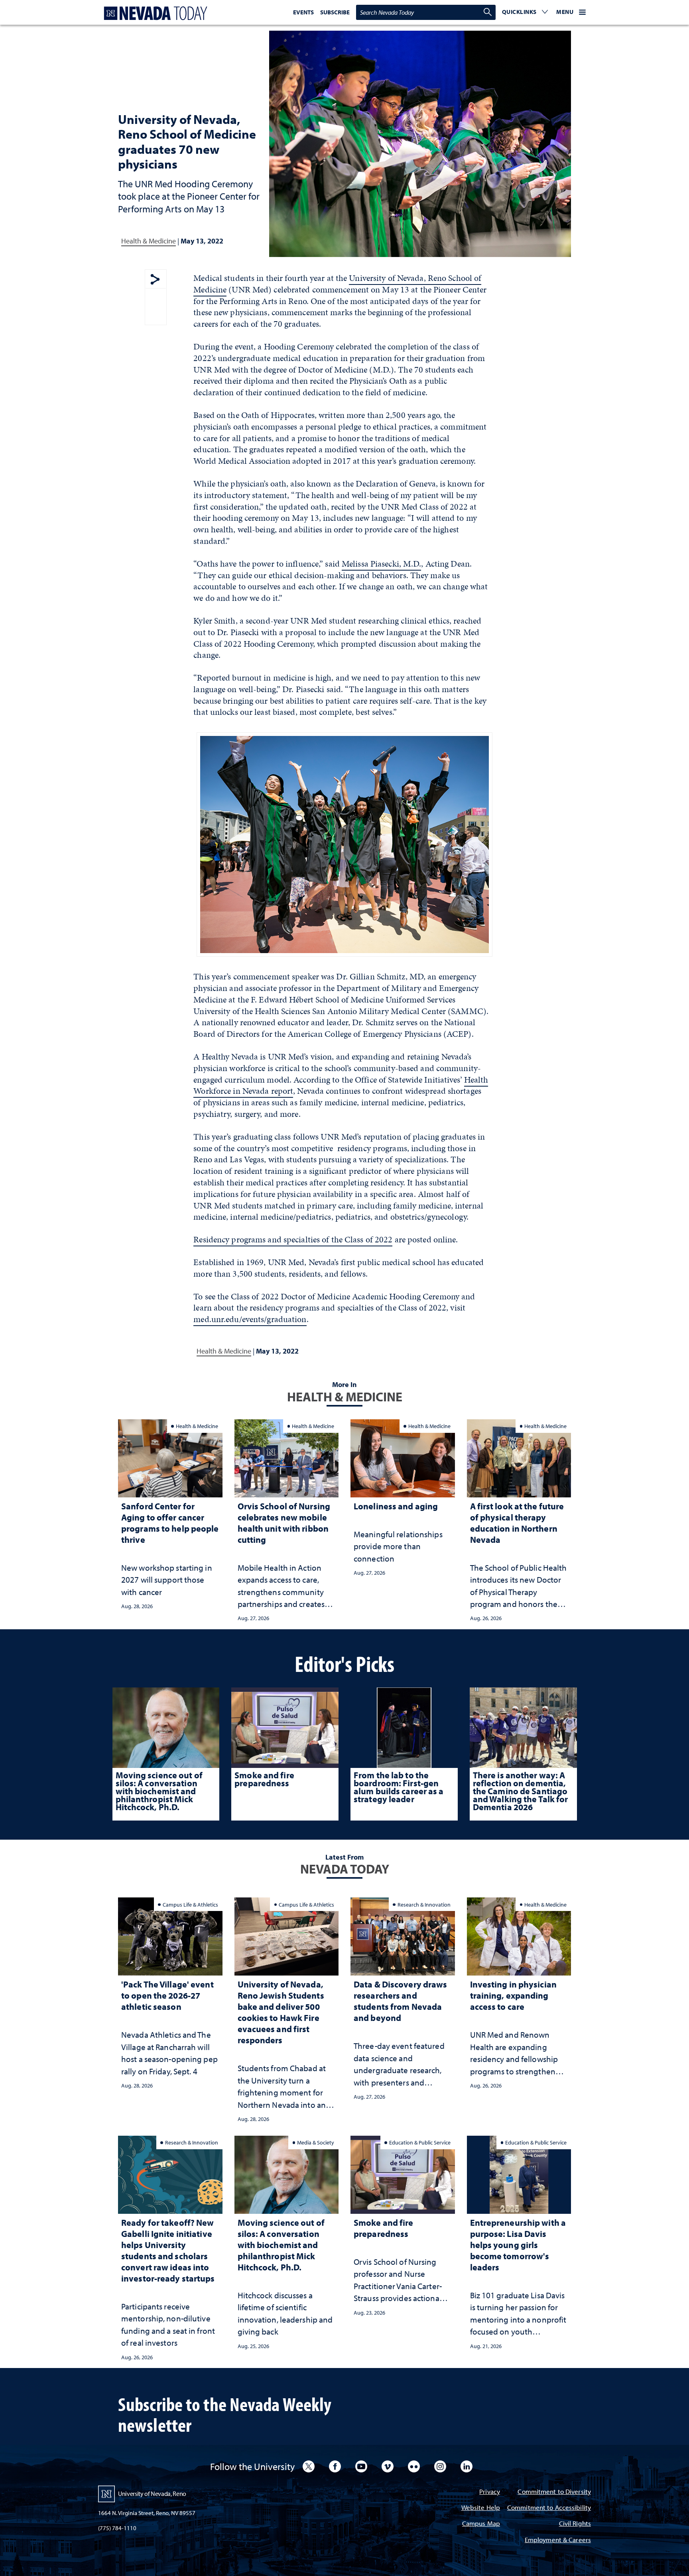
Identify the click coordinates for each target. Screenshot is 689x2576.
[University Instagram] (440, 2466)
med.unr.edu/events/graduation (250, 1319)
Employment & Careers (558, 2540)
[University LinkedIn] (467, 2466)
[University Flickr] (414, 2466)
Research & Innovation (424, 1904)
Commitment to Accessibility (549, 2508)
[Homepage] (154, 13)
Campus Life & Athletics (190, 1904)
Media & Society (316, 2142)
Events (303, 12)
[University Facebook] (335, 2466)
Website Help (481, 2508)
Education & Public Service (420, 2142)
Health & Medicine (149, 241)
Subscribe (335, 12)
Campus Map (481, 2524)
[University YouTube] (361, 2466)
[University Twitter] (309, 2466)
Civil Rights (575, 2524)
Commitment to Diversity (554, 2492)
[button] (525, 12)
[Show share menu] (155, 280)
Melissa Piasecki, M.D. (381, 564)
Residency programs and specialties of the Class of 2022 (293, 1239)
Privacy (490, 2492)
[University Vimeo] (388, 2466)
